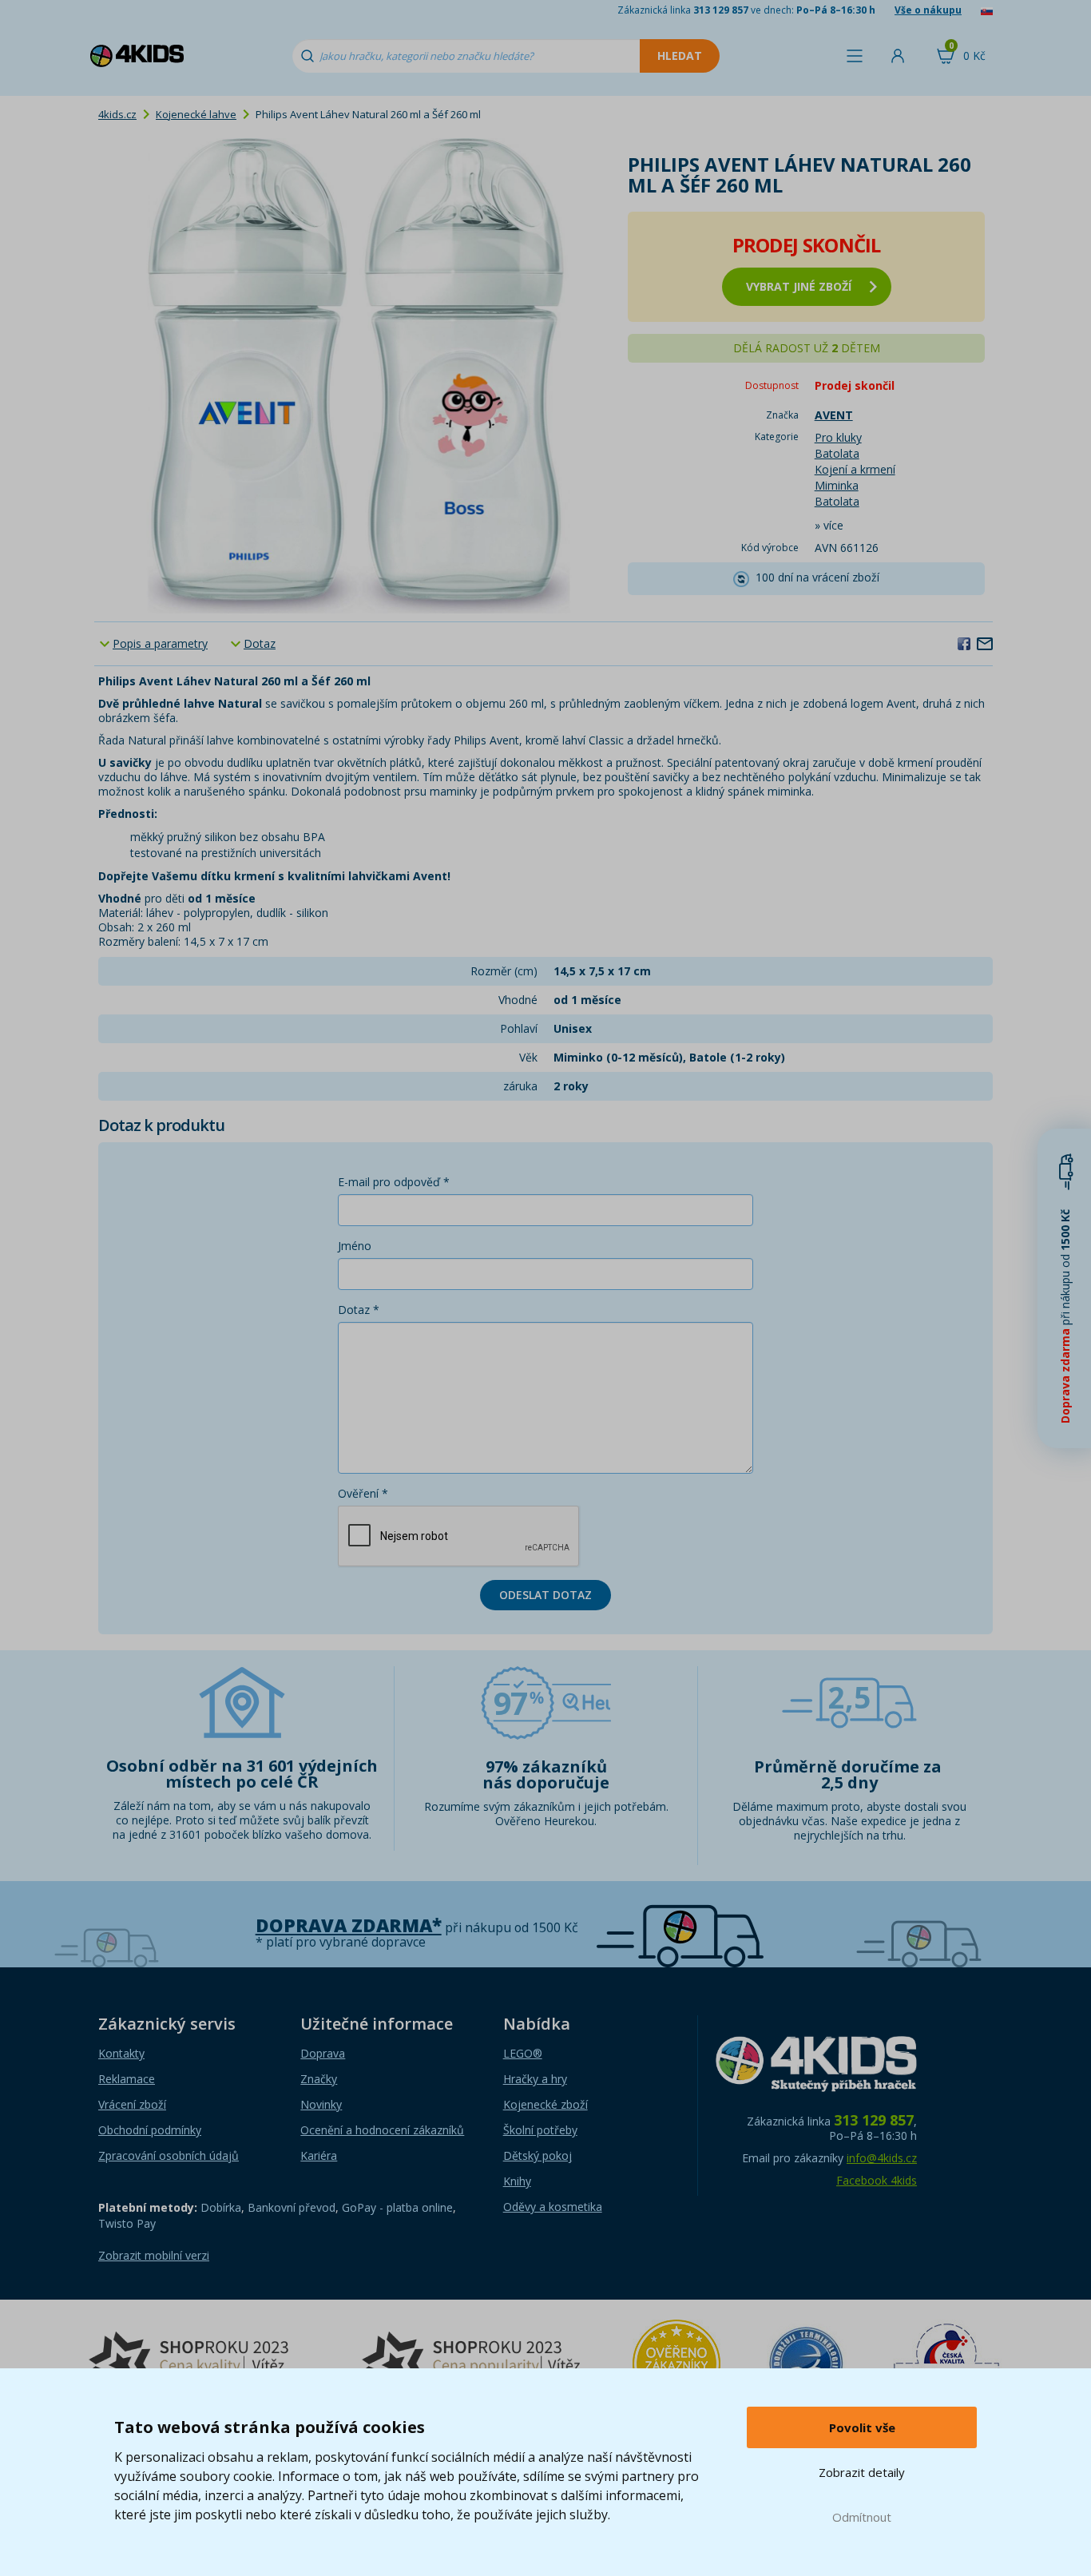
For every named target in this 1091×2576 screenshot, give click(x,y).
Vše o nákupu (928, 10)
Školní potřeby (540, 2130)
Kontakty (121, 2053)
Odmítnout (862, 2517)
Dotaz (260, 643)
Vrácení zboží (132, 2104)
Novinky (321, 2104)
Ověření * (363, 1493)
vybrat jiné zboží (799, 286)
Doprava (323, 2053)
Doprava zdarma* (349, 1925)
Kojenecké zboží (545, 2104)
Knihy (517, 2181)
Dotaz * (359, 1310)
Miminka (837, 485)
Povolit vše (862, 2427)
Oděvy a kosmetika (553, 2207)
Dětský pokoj (538, 2155)
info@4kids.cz (882, 2158)
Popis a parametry (160, 643)
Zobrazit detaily (862, 2472)
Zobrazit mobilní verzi (154, 2255)
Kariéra (319, 2155)
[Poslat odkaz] (985, 643)
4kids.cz (117, 114)
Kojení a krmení (855, 469)
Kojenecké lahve (196, 114)
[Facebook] (964, 643)
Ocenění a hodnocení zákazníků (382, 2130)
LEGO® (523, 2053)
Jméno (355, 1246)
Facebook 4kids (877, 2180)
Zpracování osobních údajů (169, 2155)
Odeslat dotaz (545, 1595)
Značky (319, 2079)
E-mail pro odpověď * (394, 1182)
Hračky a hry (535, 2079)
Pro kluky (838, 437)
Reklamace (127, 2079)
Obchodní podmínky (150, 2130)
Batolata (837, 453)
